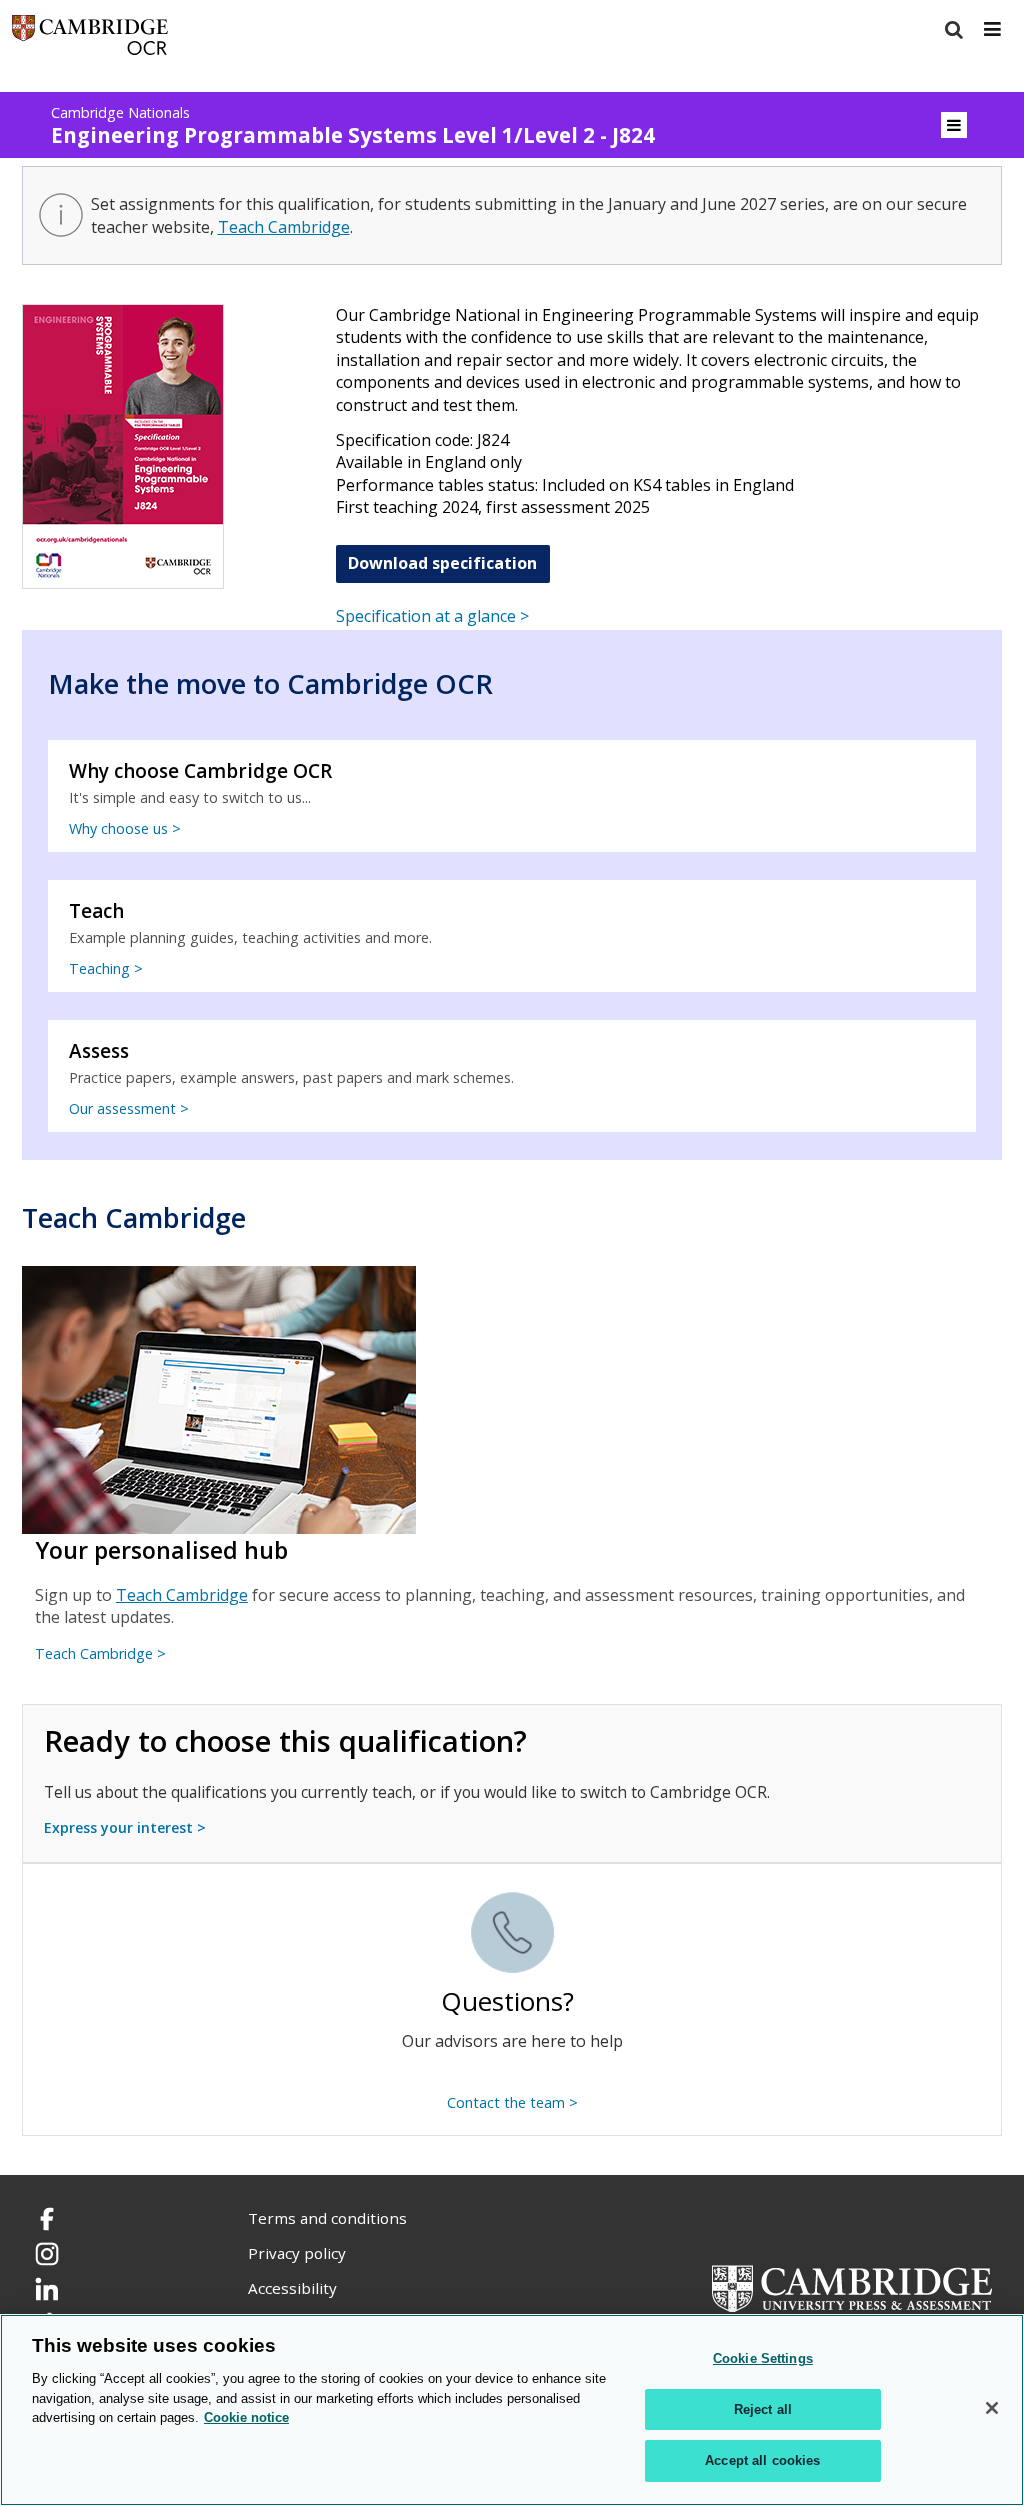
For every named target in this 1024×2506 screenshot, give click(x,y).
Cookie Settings (763, 2358)
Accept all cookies (762, 2460)
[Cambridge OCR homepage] (90, 39)
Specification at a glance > (432, 616)
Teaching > (106, 968)
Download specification (442, 563)
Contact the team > (512, 2102)
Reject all (763, 2409)
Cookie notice (246, 2417)
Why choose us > (125, 828)
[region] (512, 2410)
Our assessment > (129, 1108)
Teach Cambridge (284, 227)
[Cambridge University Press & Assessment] (852, 2287)
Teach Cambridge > (100, 1653)
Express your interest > (125, 1827)
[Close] (992, 2408)
